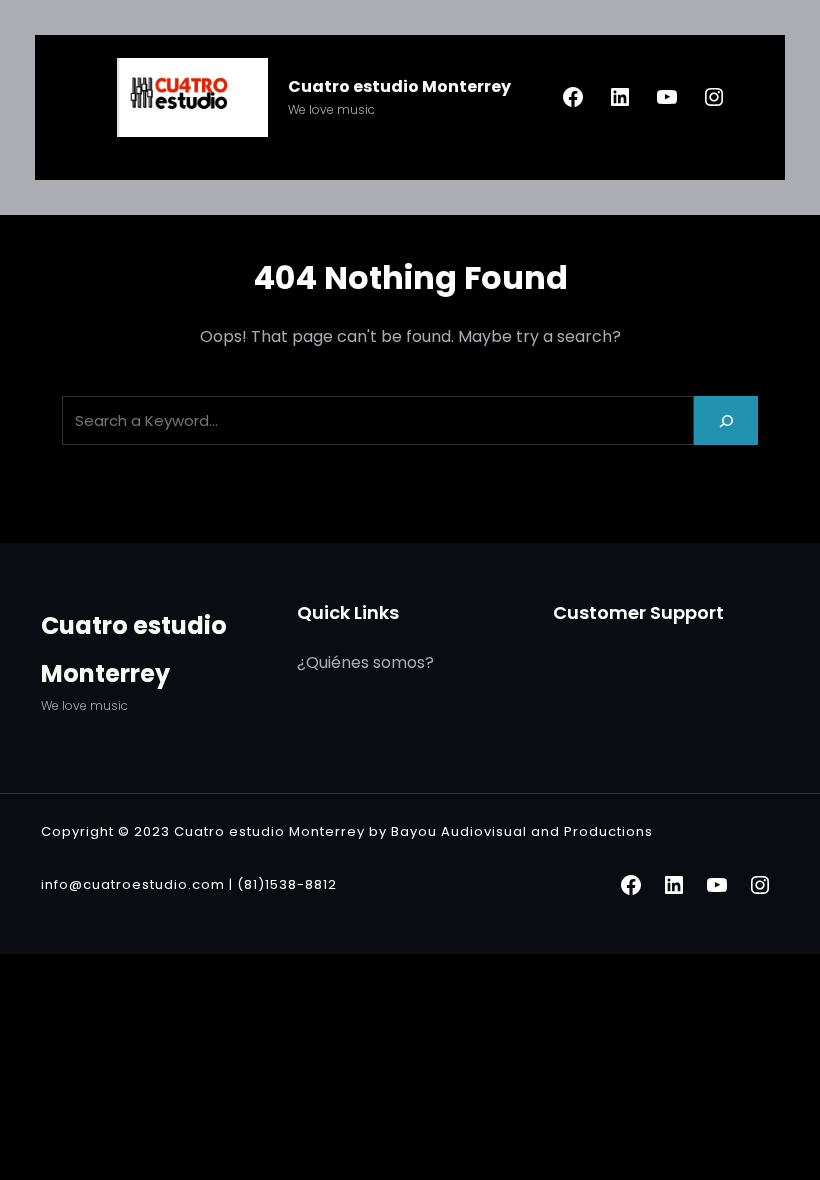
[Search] (726, 420)
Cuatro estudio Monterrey (399, 86)
